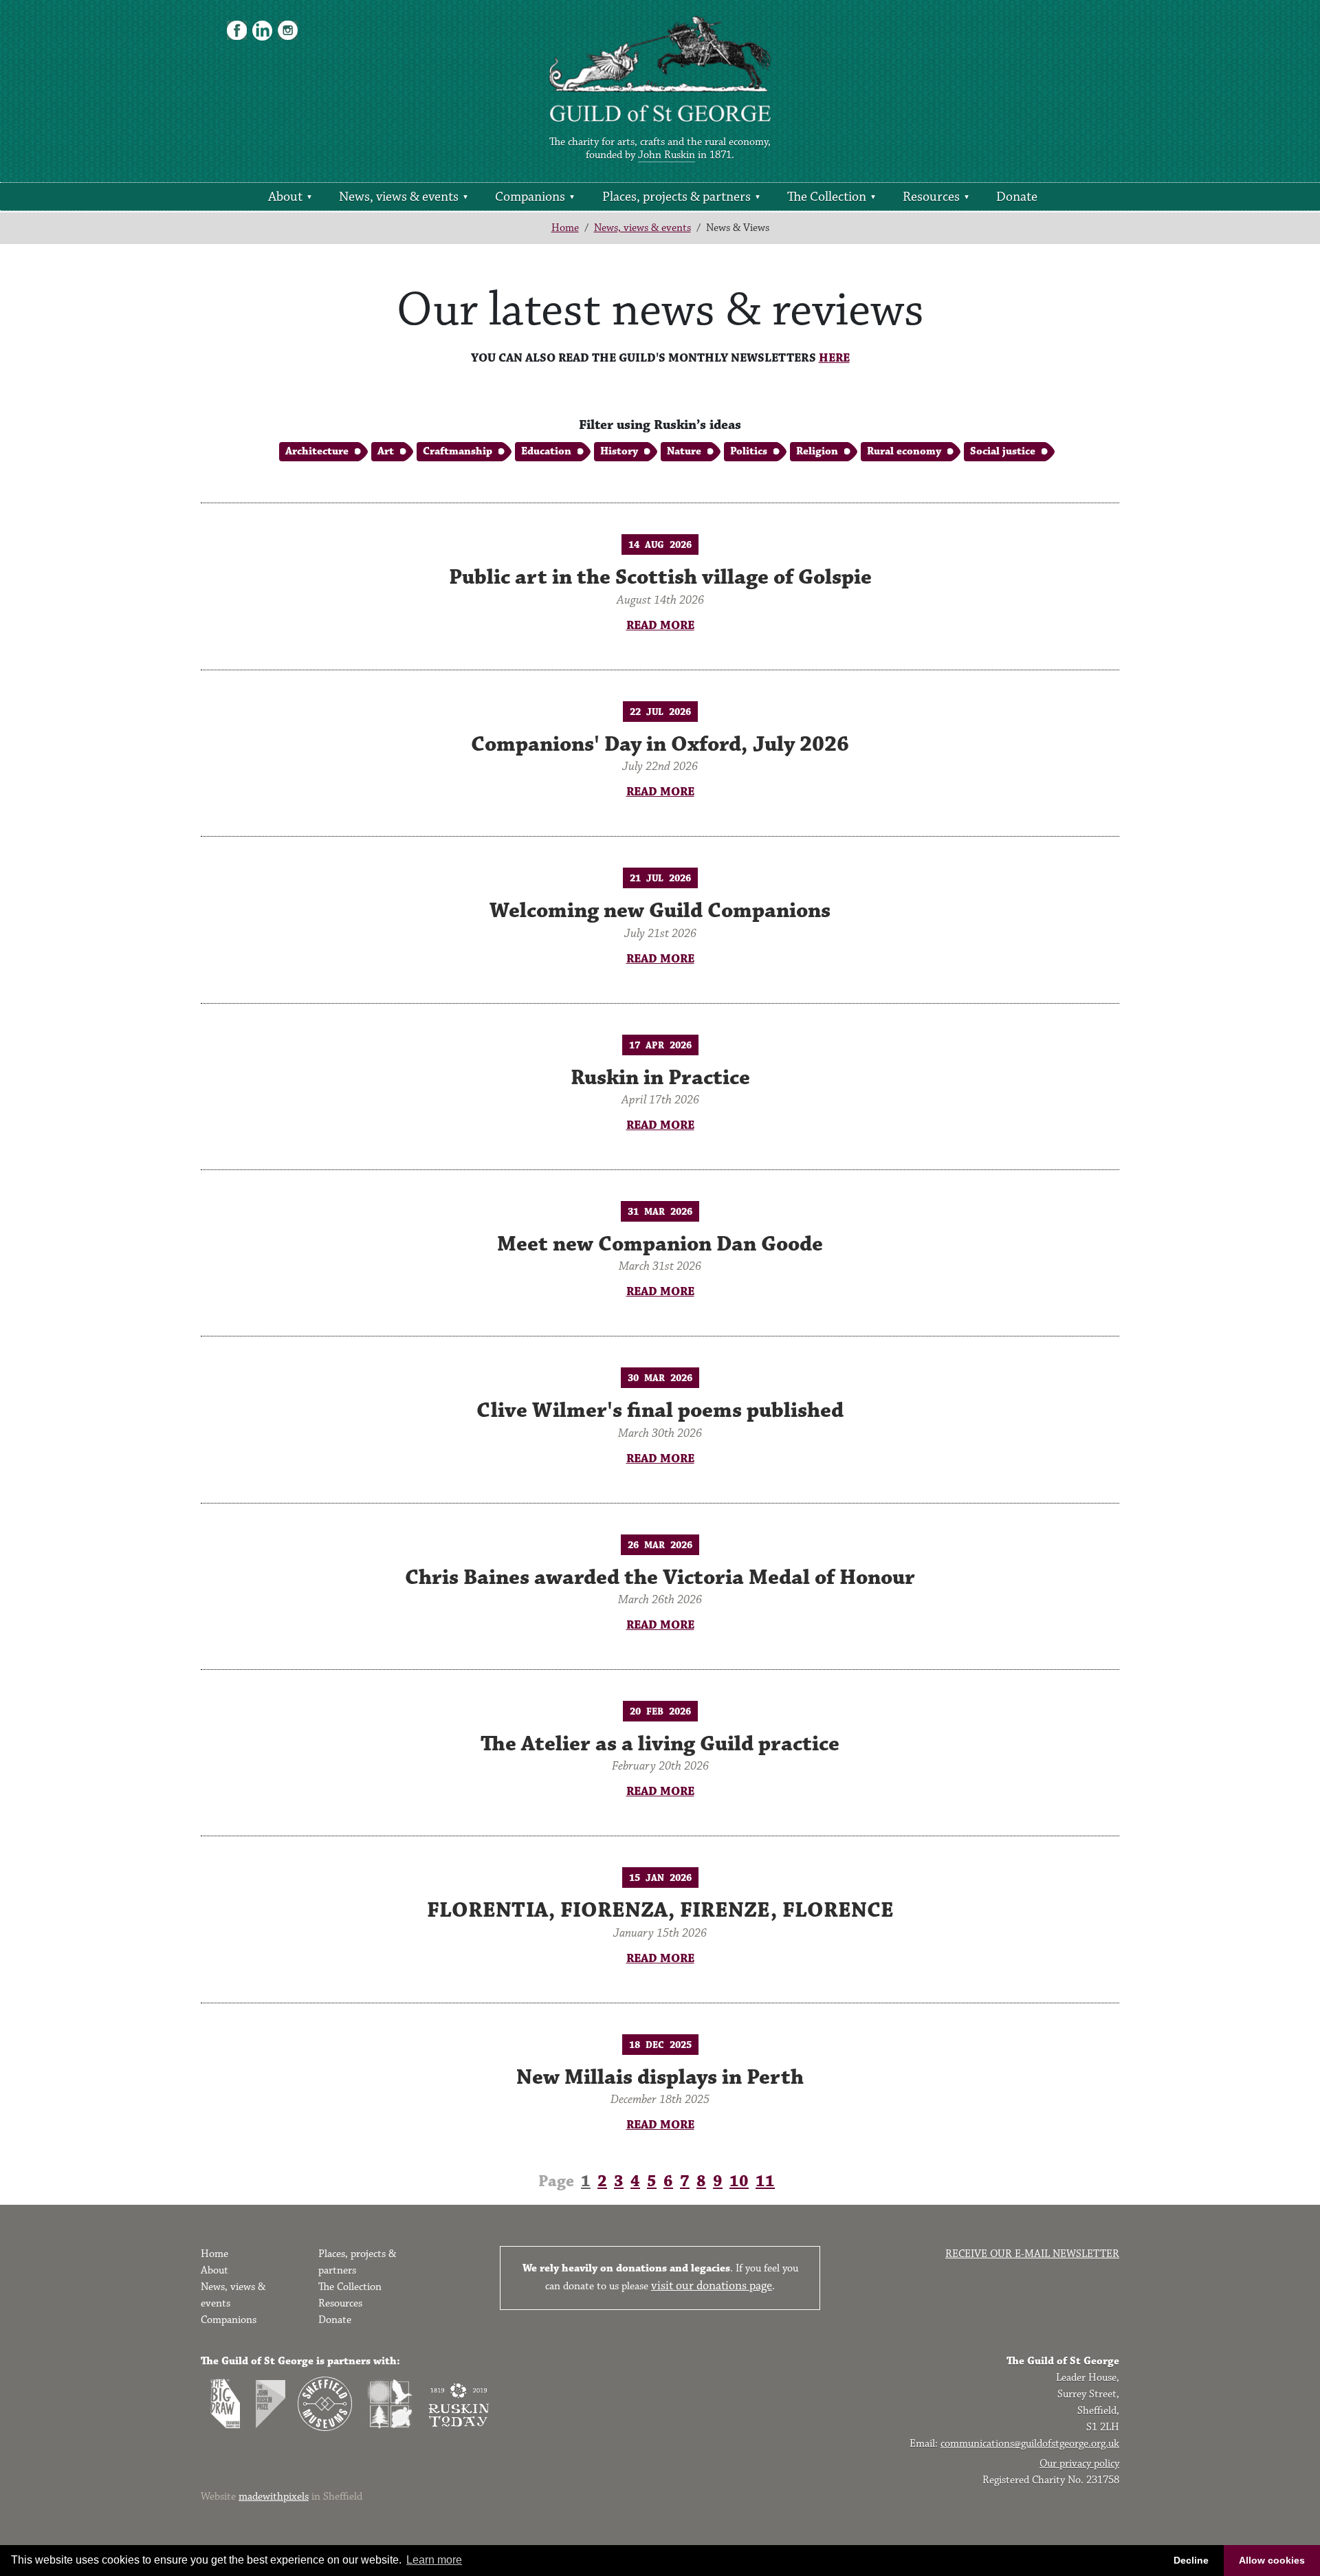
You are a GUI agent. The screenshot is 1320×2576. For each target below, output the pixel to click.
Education (546, 451)
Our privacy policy (1079, 2464)
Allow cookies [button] (1272, 2560)
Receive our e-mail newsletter (1032, 2254)
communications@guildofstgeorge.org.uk (1030, 2444)
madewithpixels (274, 2497)
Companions (530, 197)
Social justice (1003, 451)
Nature (684, 451)
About (285, 197)
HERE (834, 358)
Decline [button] (1191, 2560)
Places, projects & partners (676, 197)
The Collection (827, 197)
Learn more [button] (434, 2560)
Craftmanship (458, 451)
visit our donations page (712, 2286)
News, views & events (399, 197)
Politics (749, 451)
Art (386, 451)
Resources (931, 197)
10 (739, 2181)
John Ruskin (667, 155)
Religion (817, 451)
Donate (1017, 197)
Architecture (317, 451)
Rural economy (904, 451)
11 (765, 2181)
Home (565, 228)
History (619, 451)
